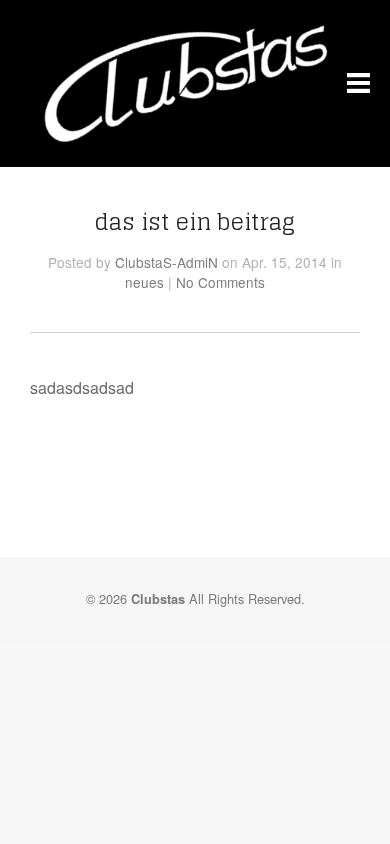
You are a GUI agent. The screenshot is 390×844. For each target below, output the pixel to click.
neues (144, 282)
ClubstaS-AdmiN (166, 262)
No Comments (220, 282)
